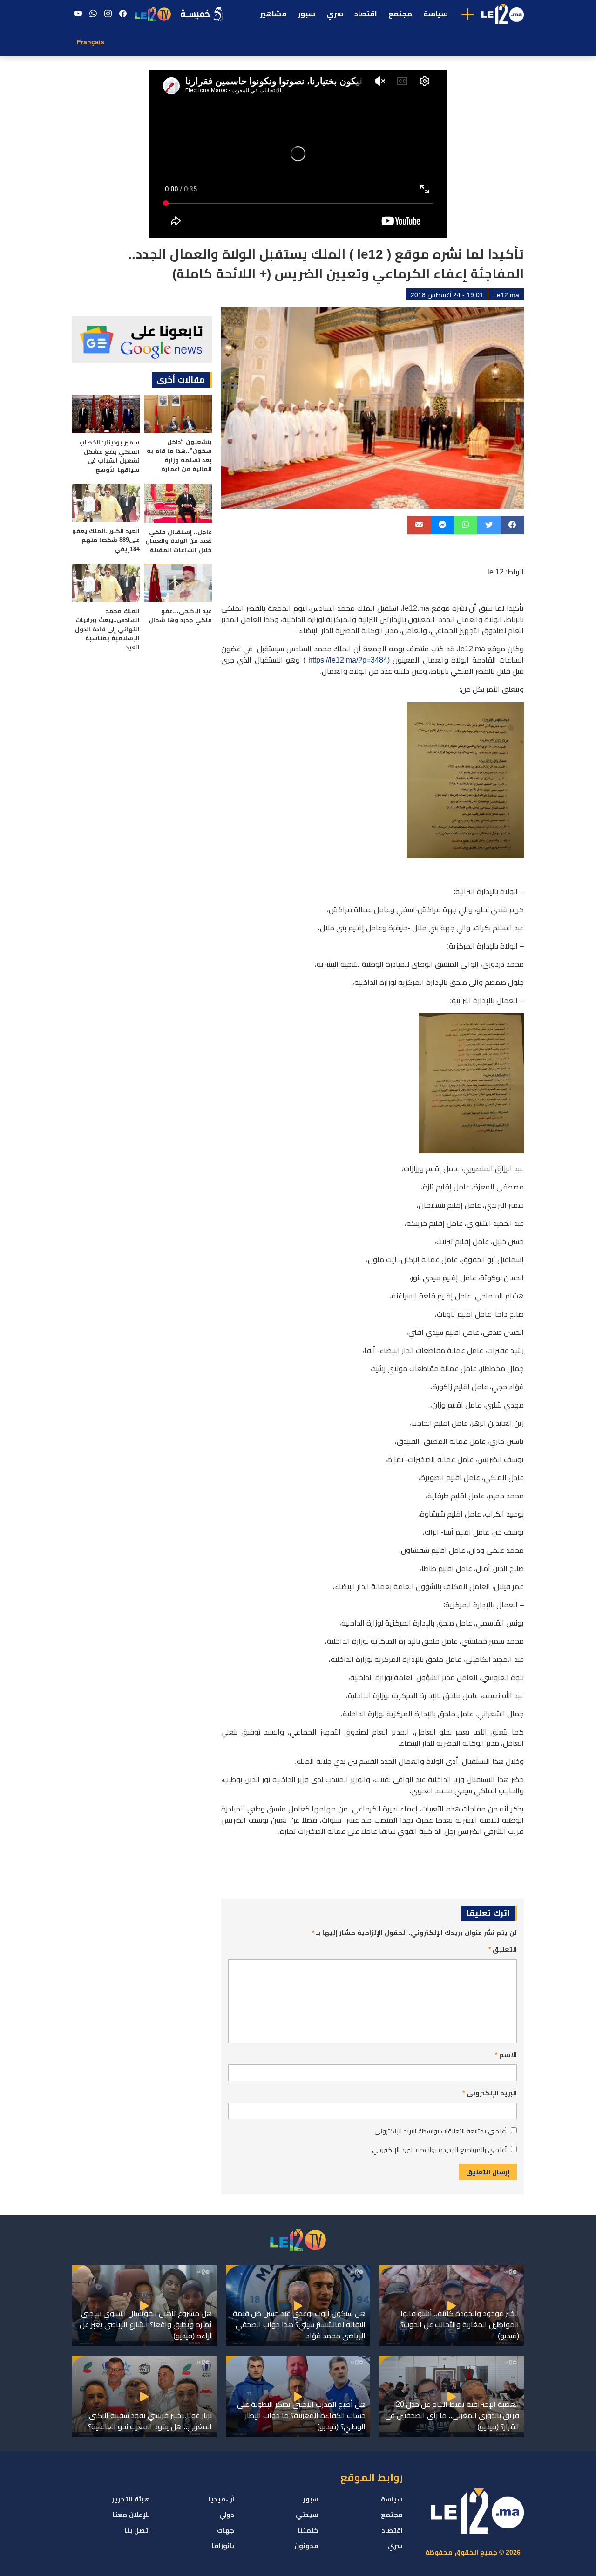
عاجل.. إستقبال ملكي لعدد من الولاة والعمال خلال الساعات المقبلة (179, 541)
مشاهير (274, 14)
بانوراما (223, 2546)
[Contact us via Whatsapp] (93, 14)
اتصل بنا (137, 2530)
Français (91, 42)
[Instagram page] (108, 14)
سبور (307, 14)
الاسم (506, 2055)
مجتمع (400, 14)
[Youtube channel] (78, 14)
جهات (226, 2530)
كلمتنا (308, 2530)
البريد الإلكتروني (490, 2093)
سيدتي (307, 2515)
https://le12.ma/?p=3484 (348, 660)
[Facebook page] (123, 14)
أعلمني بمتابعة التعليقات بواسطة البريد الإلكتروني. (440, 2131)
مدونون (306, 2546)
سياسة (436, 14)
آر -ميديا (221, 2499)
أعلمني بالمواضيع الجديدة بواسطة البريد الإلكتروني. (438, 2150)
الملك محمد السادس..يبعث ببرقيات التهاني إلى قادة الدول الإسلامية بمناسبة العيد (107, 629)
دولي (227, 2515)
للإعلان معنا (131, 2515)
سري (335, 14)
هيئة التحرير (131, 2499)
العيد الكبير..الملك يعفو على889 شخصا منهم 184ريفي (106, 540)
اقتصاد (366, 14)
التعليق (503, 1949)
